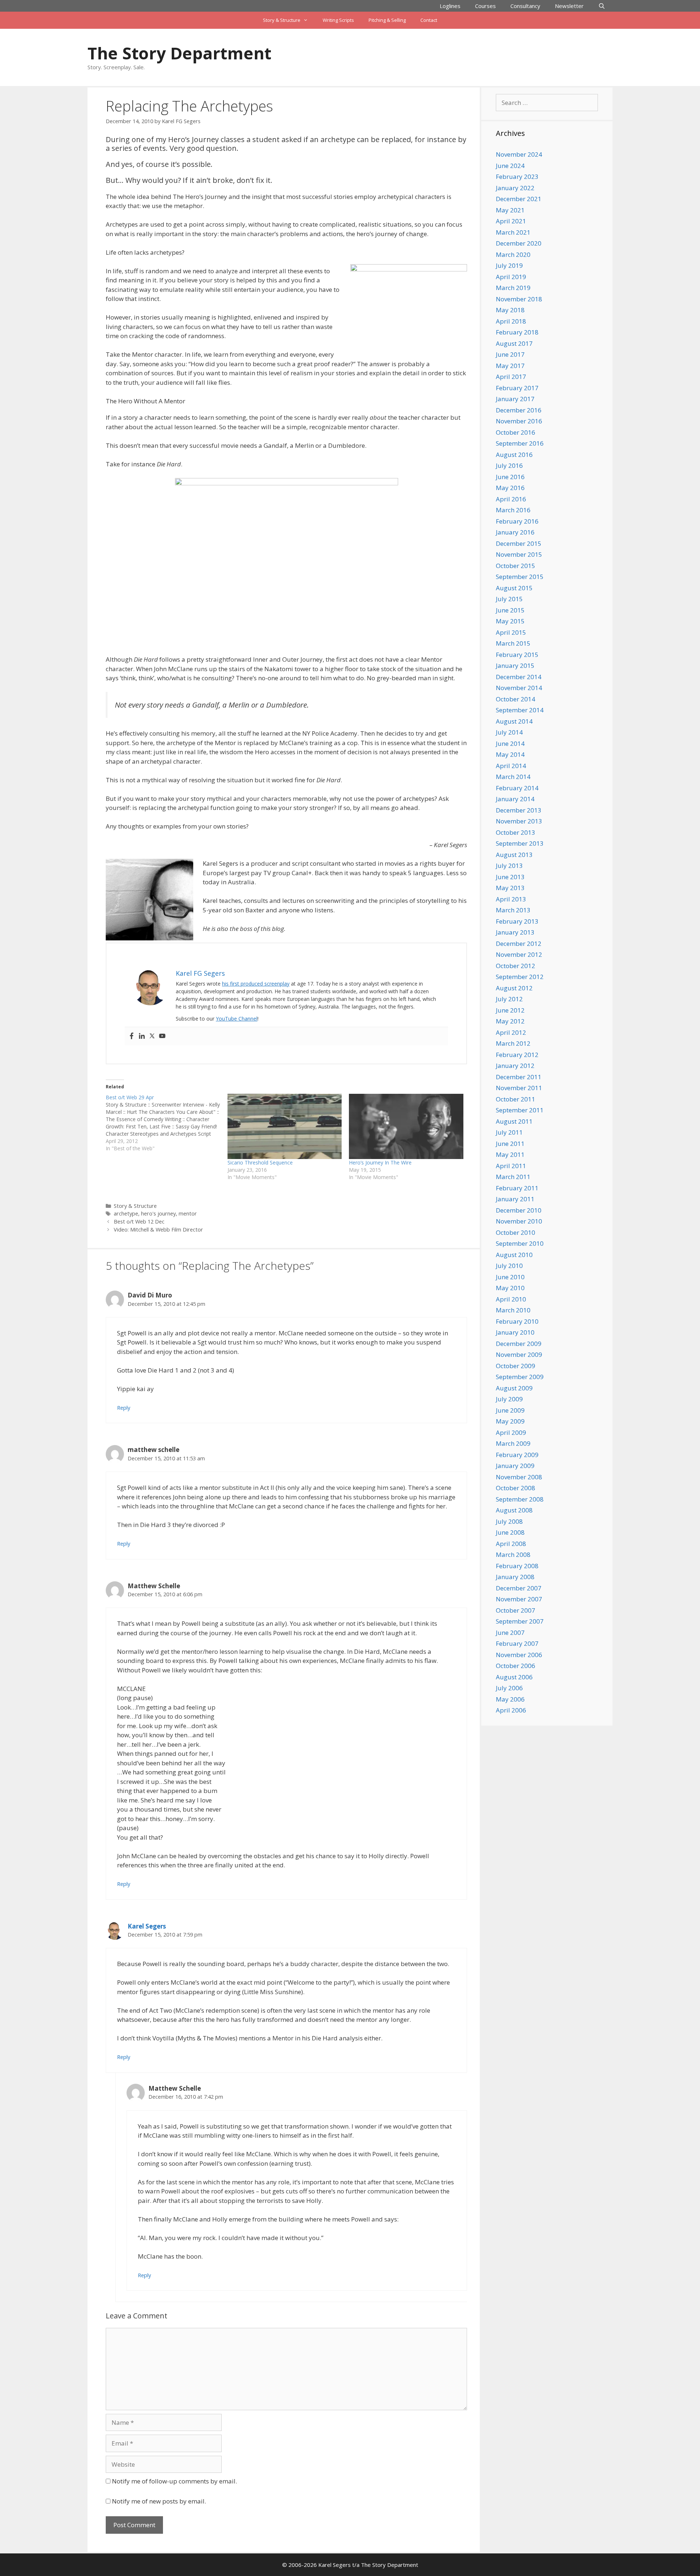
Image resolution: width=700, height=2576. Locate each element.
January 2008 (515, 1577)
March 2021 (513, 232)
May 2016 (510, 488)
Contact (429, 20)
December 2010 (519, 1210)
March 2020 (513, 255)
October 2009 (516, 1366)
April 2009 (511, 1432)
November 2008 (519, 1477)
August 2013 (514, 855)
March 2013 (513, 910)
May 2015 (510, 621)
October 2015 (516, 566)
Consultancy (525, 6)
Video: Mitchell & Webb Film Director (158, 1230)
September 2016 (520, 443)
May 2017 (510, 366)
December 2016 (519, 410)
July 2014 (509, 732)
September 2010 (520, 1243)
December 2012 (519, 944)
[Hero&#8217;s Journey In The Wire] (406, 1126)
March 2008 (513, 1555)
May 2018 (510, 310)
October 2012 (516, 966)
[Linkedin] (142, 1036)
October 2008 (516, 1488)
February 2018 (517, 332)
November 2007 (519, 1599)
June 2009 (510, 1410)
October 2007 (516, 1610)
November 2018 (519, 299)
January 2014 (515, 799)
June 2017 (510, 354)
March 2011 (513, 1177)
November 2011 (519, 1088)
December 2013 (519, 810)
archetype (126, 1213)
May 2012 (510, 1021)
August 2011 (514, 1121)
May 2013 (510, 888)
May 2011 (510, 1154)
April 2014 (511, 766)
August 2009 (514, 1388)
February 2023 (517, 177)
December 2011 (519, 1077)
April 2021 (511, 221)
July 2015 (509, 599)
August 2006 (514, 1677)
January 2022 (515, 188)
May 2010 (510, 1288)
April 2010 (511, 1299)
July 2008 (509, 1521)
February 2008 (517, 1566)
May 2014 (510, 754)
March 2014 (513, 777)
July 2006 (509, 1688)
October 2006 (516, 1666)
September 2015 (520, 577)
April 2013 (511, 899)
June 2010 (510, 1277)
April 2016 (511, 499)
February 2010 (517, 1321)
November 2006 (519, 1655)
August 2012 (514, 988)
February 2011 (517, 1188)
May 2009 (510, 1421)
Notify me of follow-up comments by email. (174, 2481)
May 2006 (510, 1699)
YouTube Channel (237, 1019)
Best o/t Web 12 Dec (139, 1222)
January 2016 (515, 532)
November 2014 (519, 688)
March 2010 (513, 1310)
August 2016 (514, 455)
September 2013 (520, 843)
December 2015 (519, 543)
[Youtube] (162, 1036)
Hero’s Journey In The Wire (380, 1162)
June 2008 (510, 1532)
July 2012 (509, 999)
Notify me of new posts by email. (159, 2501)
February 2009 (517, 1455)
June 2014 (510, 743)
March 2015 (513, 643)
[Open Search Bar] (602, 6)
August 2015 (514, 588)
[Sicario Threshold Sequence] (285, 1126)
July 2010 (509, 1266)
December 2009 (519, 1344)
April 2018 (511, 321)
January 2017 (515, 399)
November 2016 (519, 421)
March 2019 (513, 288)
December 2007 (519, 1588)
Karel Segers (147, 1926)
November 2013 (519, 821)
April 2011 (511, 1166)
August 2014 (514, 721)
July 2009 (509, 1399)
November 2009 (519, 1354)
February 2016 (517, 521)
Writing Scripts (338, 20)
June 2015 (510, 610)
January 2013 (515, 932)
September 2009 (520, 1377)
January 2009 (515, 1466)
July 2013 (509, 866)
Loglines (450, 6)
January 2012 (515, 1066)
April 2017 (511, 377)
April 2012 (511, 1032)
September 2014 (520, 710)
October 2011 (516, 1099)
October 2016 (516, 432)
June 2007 (510, 1632)
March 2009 (513, 1443)
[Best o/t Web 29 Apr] (167, 1123)
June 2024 (510, 166)
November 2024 (519, 154)
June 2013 (510, 877)
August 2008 (514, 1510)
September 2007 (520, 1621)
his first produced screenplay (256, 984)
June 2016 (510, 477)
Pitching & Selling (387, 20)
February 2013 (517, 921)
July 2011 (509, 1132)
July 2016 (509, 465)
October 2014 (516, 699)
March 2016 (513, 510)
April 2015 (511, 632)
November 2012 (519, 954)
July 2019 (509, 265)
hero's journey (158, 1213)
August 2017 (514, 343)
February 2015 (517, 655)
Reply (124, 1408)
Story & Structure (282, 20)
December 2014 (519, 677)
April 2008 (511, 1544)
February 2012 (517, 1055)
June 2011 (510, 1144)
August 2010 (514, 1255)
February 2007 (517, 1643)
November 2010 (519, 1221)
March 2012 (513, 1043)
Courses (485, 6)
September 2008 (520, 1499)
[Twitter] (152, 1036)
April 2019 (511, 277)
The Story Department (179, 53)
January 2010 (515, 1332)
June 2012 (510, 1010)
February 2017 (517, 388)
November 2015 (519, 554)
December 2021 (519, 199)
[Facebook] (132, 1036)
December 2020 (519, 243)
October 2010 (516, 1232)
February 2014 (517, 788)
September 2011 (520, 1110)
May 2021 (510, 210)
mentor (188, 1213)
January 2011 (515, 1199)
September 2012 (520, 977)
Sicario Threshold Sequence (260, 1162)
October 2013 (516, 832)
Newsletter (569, 6)
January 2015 (515, 665)
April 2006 (511, 1710)
